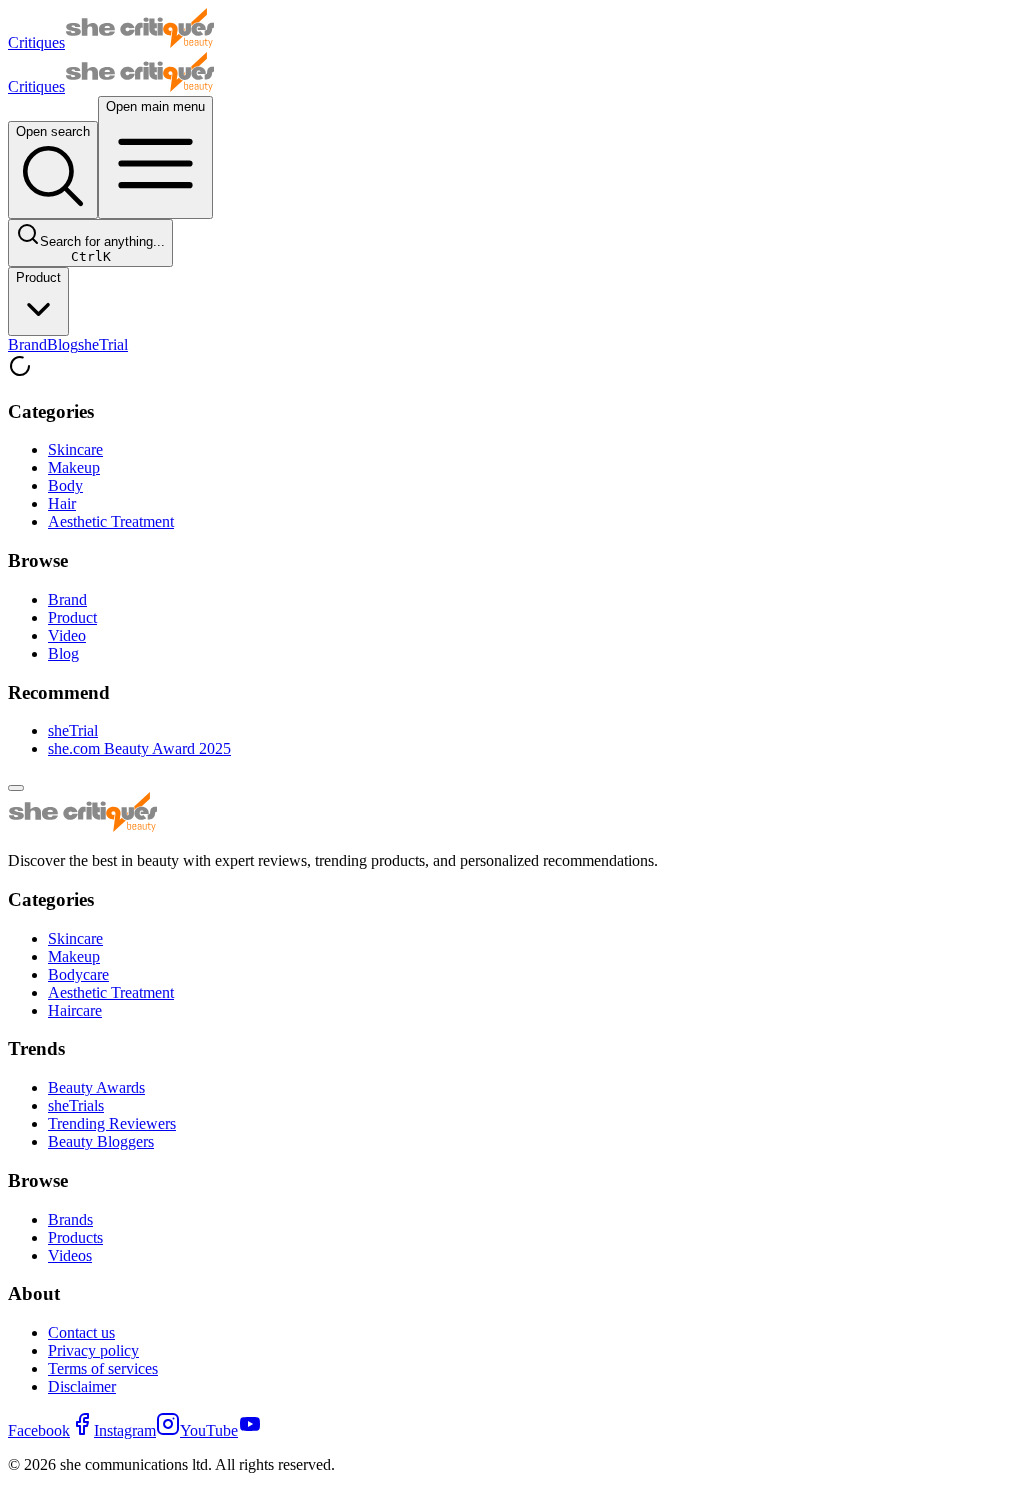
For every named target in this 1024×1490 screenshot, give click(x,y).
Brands (70, 1219)
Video (67, 635)
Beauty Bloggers (101, 1141)
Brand (27, 344)
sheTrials (76, 1105)
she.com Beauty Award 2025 (139, 748)
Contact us (81, 1332)
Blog (62, 344)
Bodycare (78, 974)
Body (65, 485)
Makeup (74, 467)
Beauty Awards (96, 1087)
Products (75, 1237)
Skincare (75, 449)
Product (38, 277)
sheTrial (103, 344)
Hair (62, 503)
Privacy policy (93, 1350)
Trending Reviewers (112, 1123)
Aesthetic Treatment (111, 521)
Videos (70, 1255)
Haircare (75, 1010)
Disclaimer (82, 1386)
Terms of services (103, 1368)
